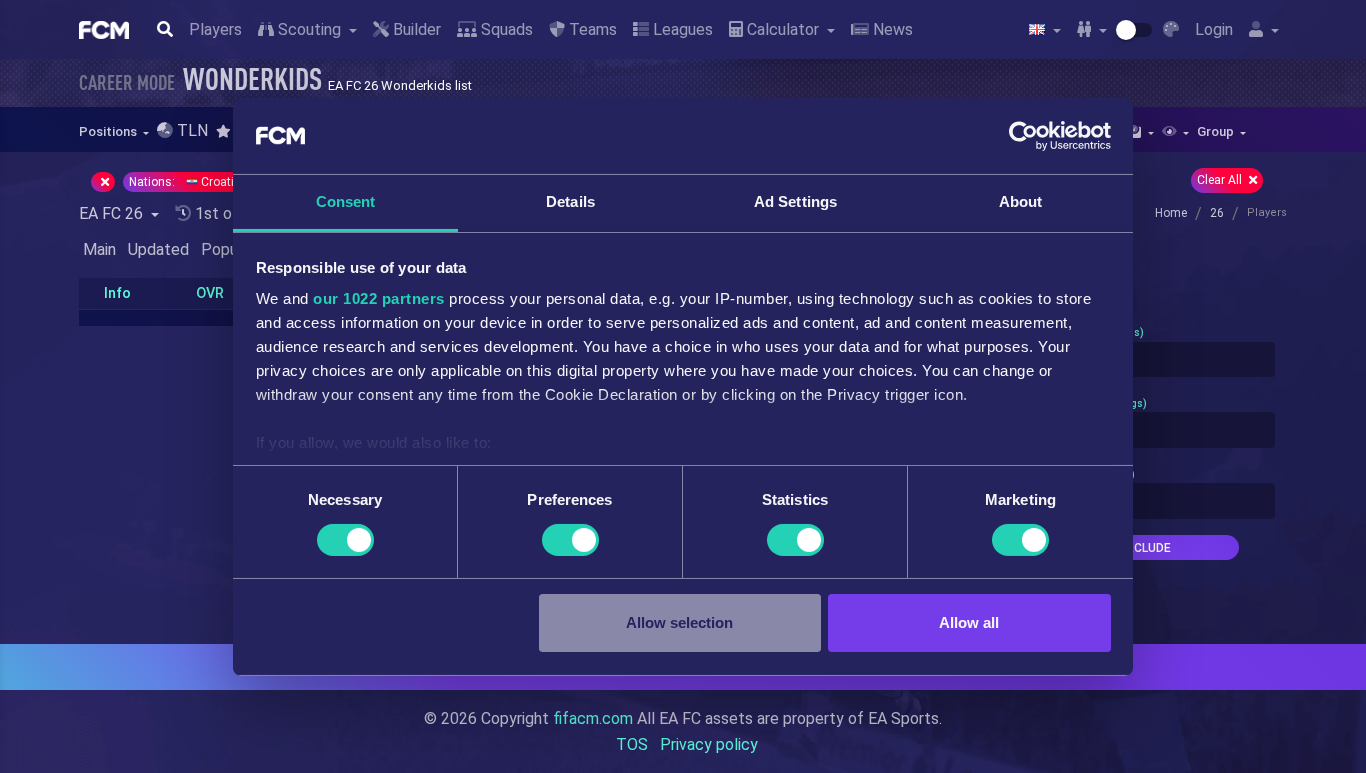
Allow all (969, 622)
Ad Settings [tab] (795, 201)
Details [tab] (570, 201)
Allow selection (679, 622)
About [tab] (1021, 201)
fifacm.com (593, 718)
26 (1217, 213)
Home (1171, 213)
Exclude (1145, 548)
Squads (505, 29)
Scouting (309, 29)
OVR (210, 293)
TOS (632, 744)
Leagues (681, 29)
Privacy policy (709, 744)
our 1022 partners (379, 298)
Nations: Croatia (186, 182)
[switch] (570, 540)
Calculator (783, 29)
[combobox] (1145, 360)
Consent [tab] (346, 201)
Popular (228, 249)
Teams (591, 29)
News (891, 29)
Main (99, 249)
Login (1214, 29)
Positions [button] (109, 131)
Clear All (1221, 180)
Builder (415, 29)
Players (215, 29)
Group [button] (1217, 131)
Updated (158, 249)
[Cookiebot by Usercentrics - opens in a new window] (1023, 136)
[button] (229, 131)
